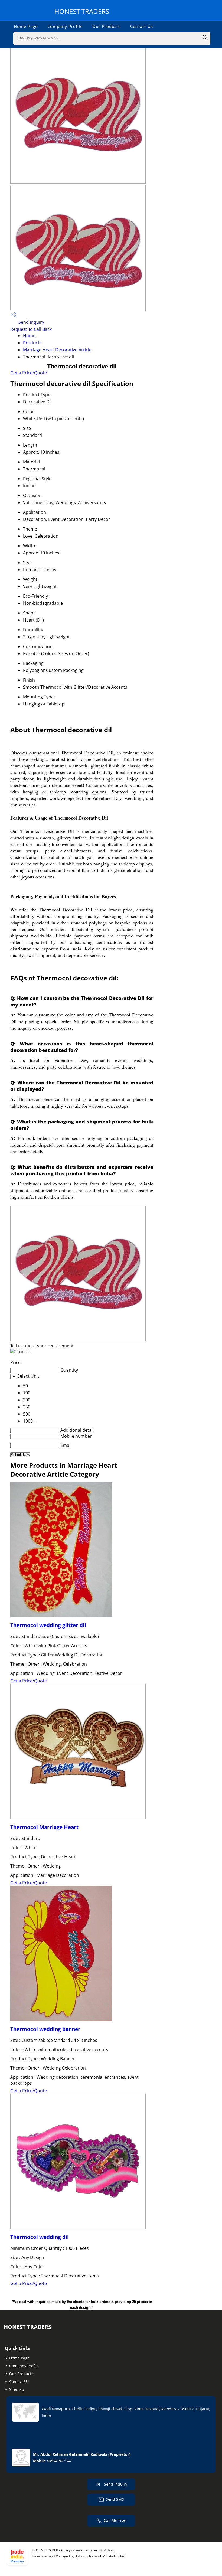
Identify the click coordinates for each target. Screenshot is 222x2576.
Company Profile (65, 26)
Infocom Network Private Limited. (101, 2556)
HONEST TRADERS (82, 11)
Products (32, 343)
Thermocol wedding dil (40, 2237)
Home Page (26, 26)
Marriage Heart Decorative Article (57, 350)
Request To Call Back (31, 329)
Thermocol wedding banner (45, 2029)
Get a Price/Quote (29, 373)
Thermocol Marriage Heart (44, 1827)
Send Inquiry (31, 322)
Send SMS (115, 2499)
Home (29, 336)
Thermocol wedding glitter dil (48, 1625)
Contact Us (142, 26)
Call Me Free (115, 2520)
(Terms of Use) (102, 2550)
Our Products (106, 26)
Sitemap (17, 2389)
